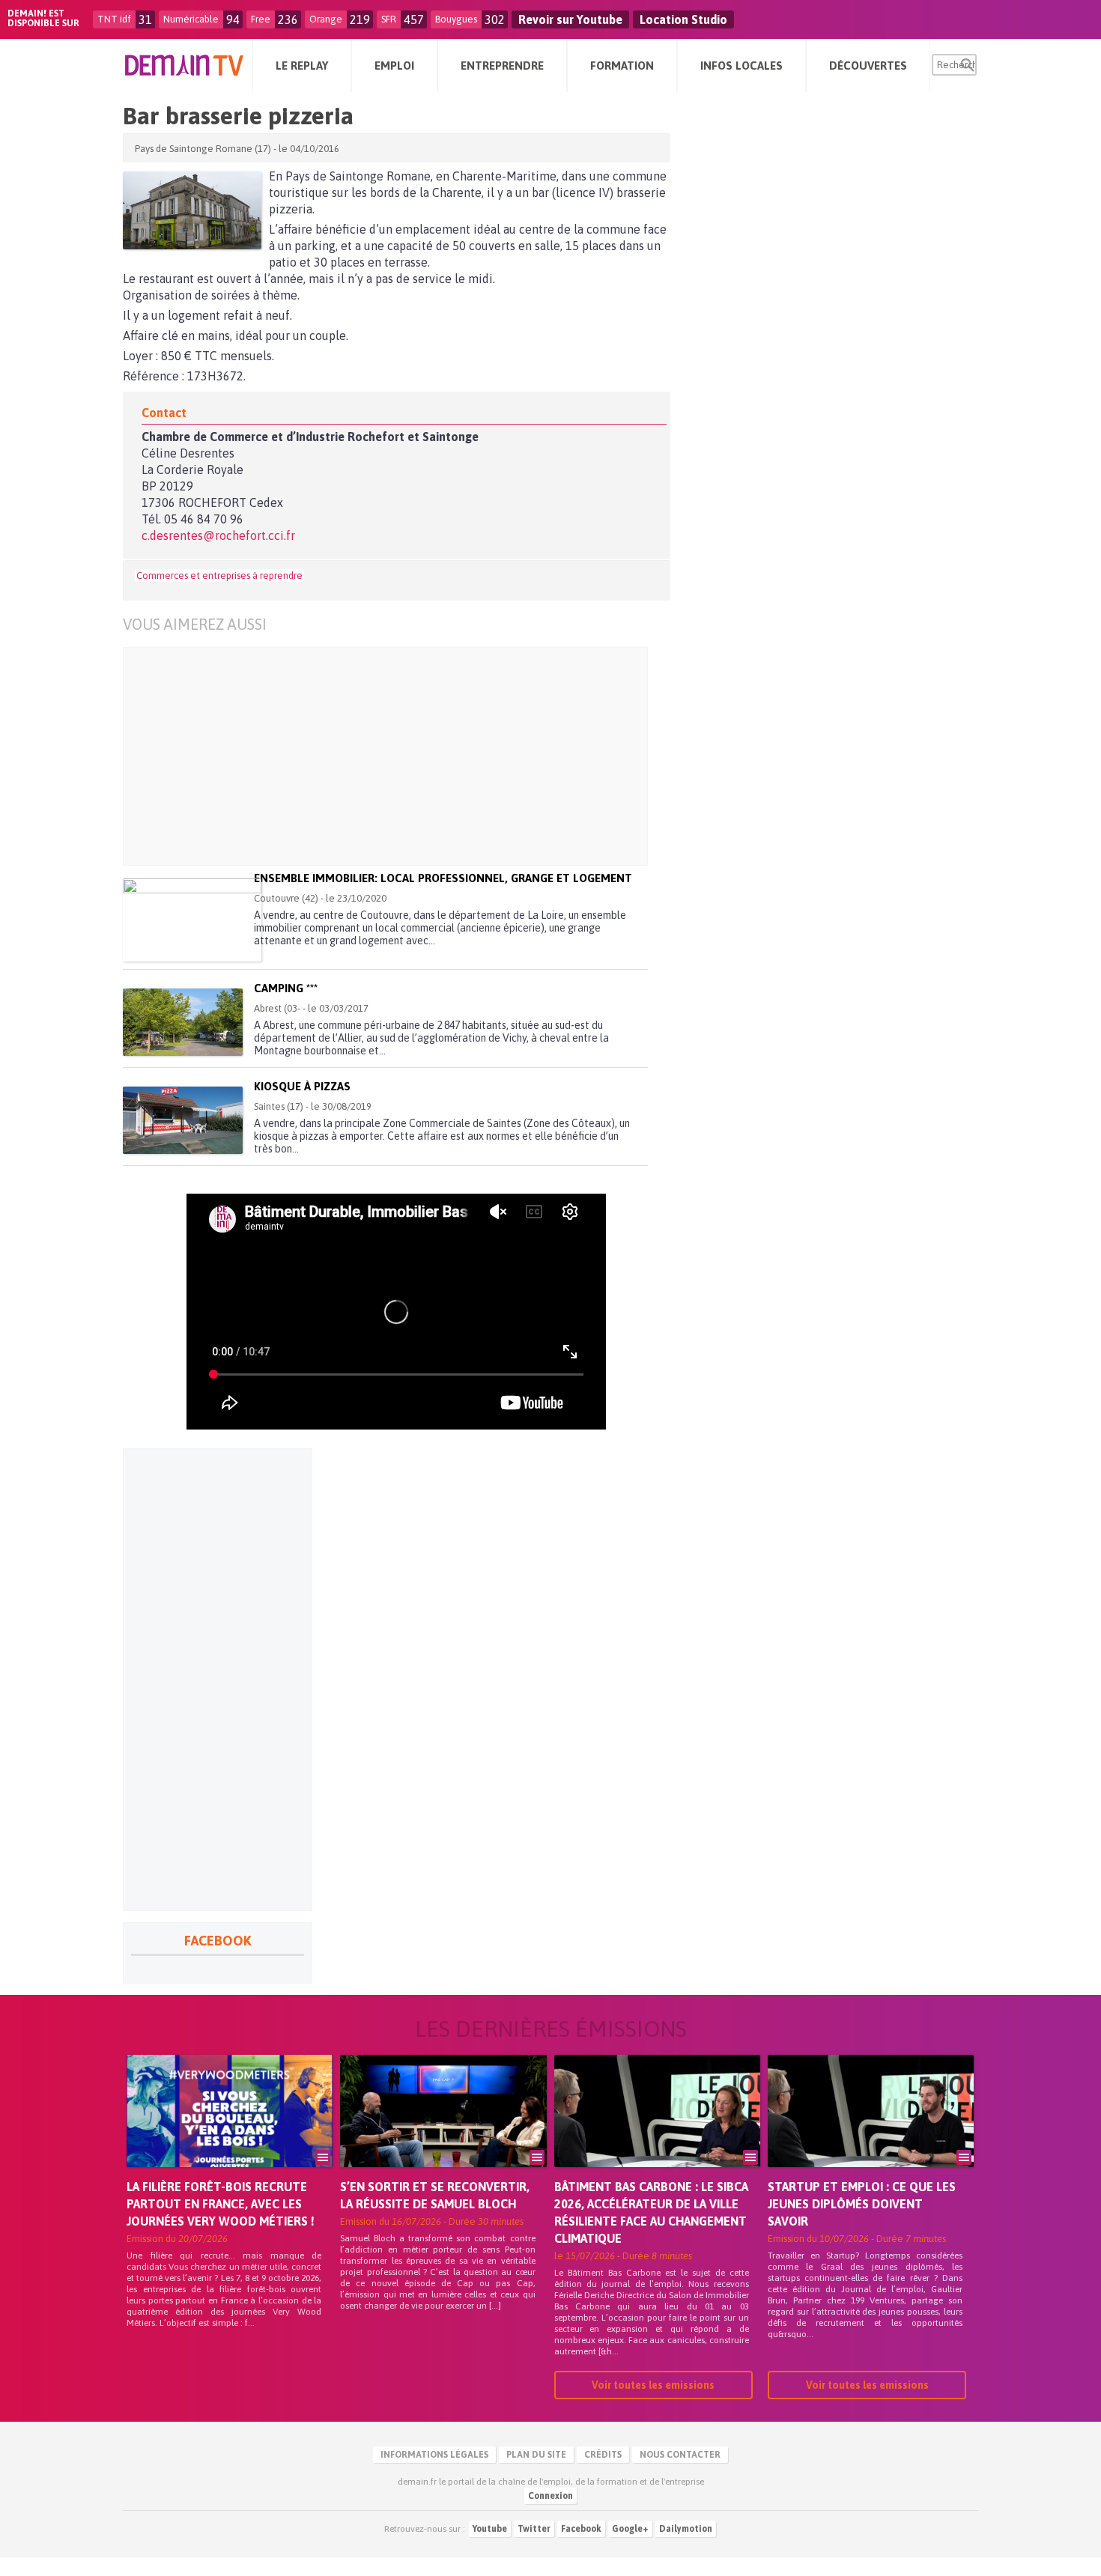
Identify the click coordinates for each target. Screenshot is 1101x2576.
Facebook (581, 2529)
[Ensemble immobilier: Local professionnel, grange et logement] (192, 920)
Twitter (534, 2529)
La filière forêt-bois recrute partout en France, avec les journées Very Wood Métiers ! (221, 2204)
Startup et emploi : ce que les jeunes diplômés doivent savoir (862, 2204)
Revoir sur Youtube (570, 19)
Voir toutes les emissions (653, 2385)
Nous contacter (680, 2455)
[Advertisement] (408, 756)
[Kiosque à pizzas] (183, 1120)
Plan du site (536, 2455)
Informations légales (434, 2455)
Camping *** (286, 988)
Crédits (603, 2455)
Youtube (490, 2529)
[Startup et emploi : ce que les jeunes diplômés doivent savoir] (871, 2132)
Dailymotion (686, 2529)
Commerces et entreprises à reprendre (219, 575)
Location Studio (683, 19)
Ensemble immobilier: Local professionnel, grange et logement (443, 878)
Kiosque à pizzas (302, 1086)
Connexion (550, 2496)
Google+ (630, 2529)
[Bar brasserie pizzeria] (192, 210)
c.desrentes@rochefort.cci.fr (218, 535)
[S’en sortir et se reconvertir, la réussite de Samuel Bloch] (443, 2132)
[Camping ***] (183, 1022)
